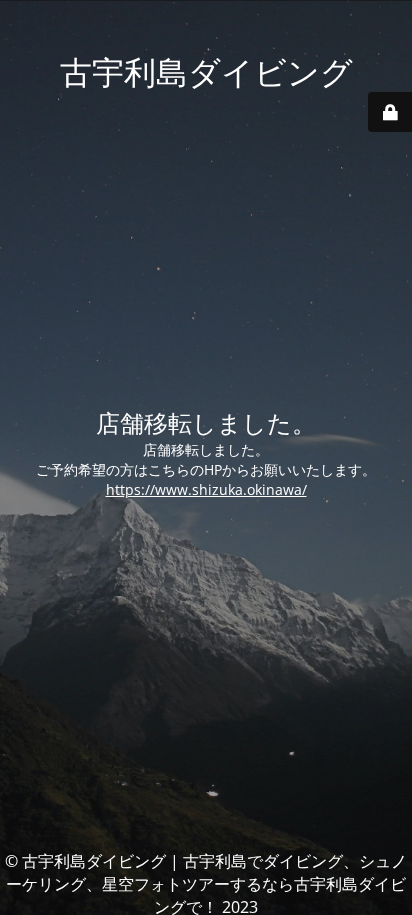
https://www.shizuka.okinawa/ (206, 489)
